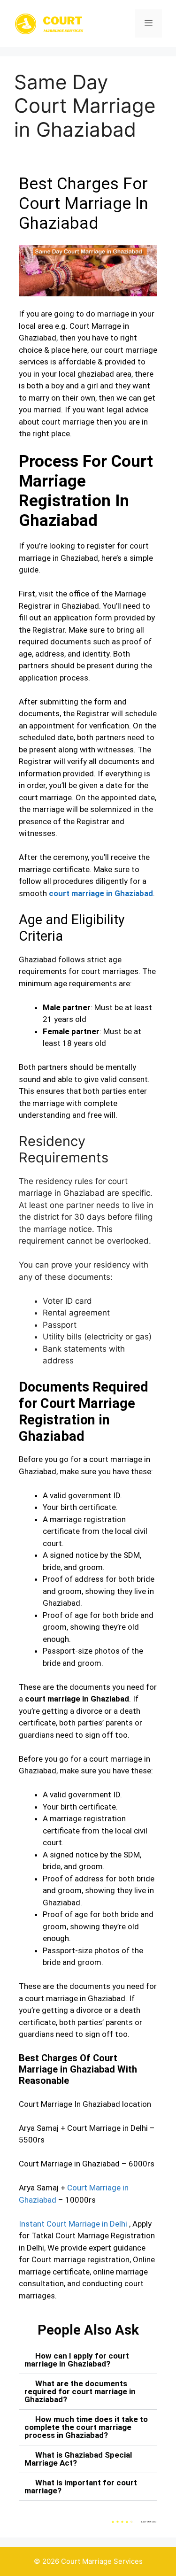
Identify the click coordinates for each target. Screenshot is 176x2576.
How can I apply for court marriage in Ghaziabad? (77, 2360)
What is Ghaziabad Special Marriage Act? (78, 2459)
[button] (88, 2360)
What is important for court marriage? (81, 2487)
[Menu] (149, 23)
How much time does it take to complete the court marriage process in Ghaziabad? (86, 2427)
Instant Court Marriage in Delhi (73, 2224)
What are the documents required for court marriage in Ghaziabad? (80, 2391)
